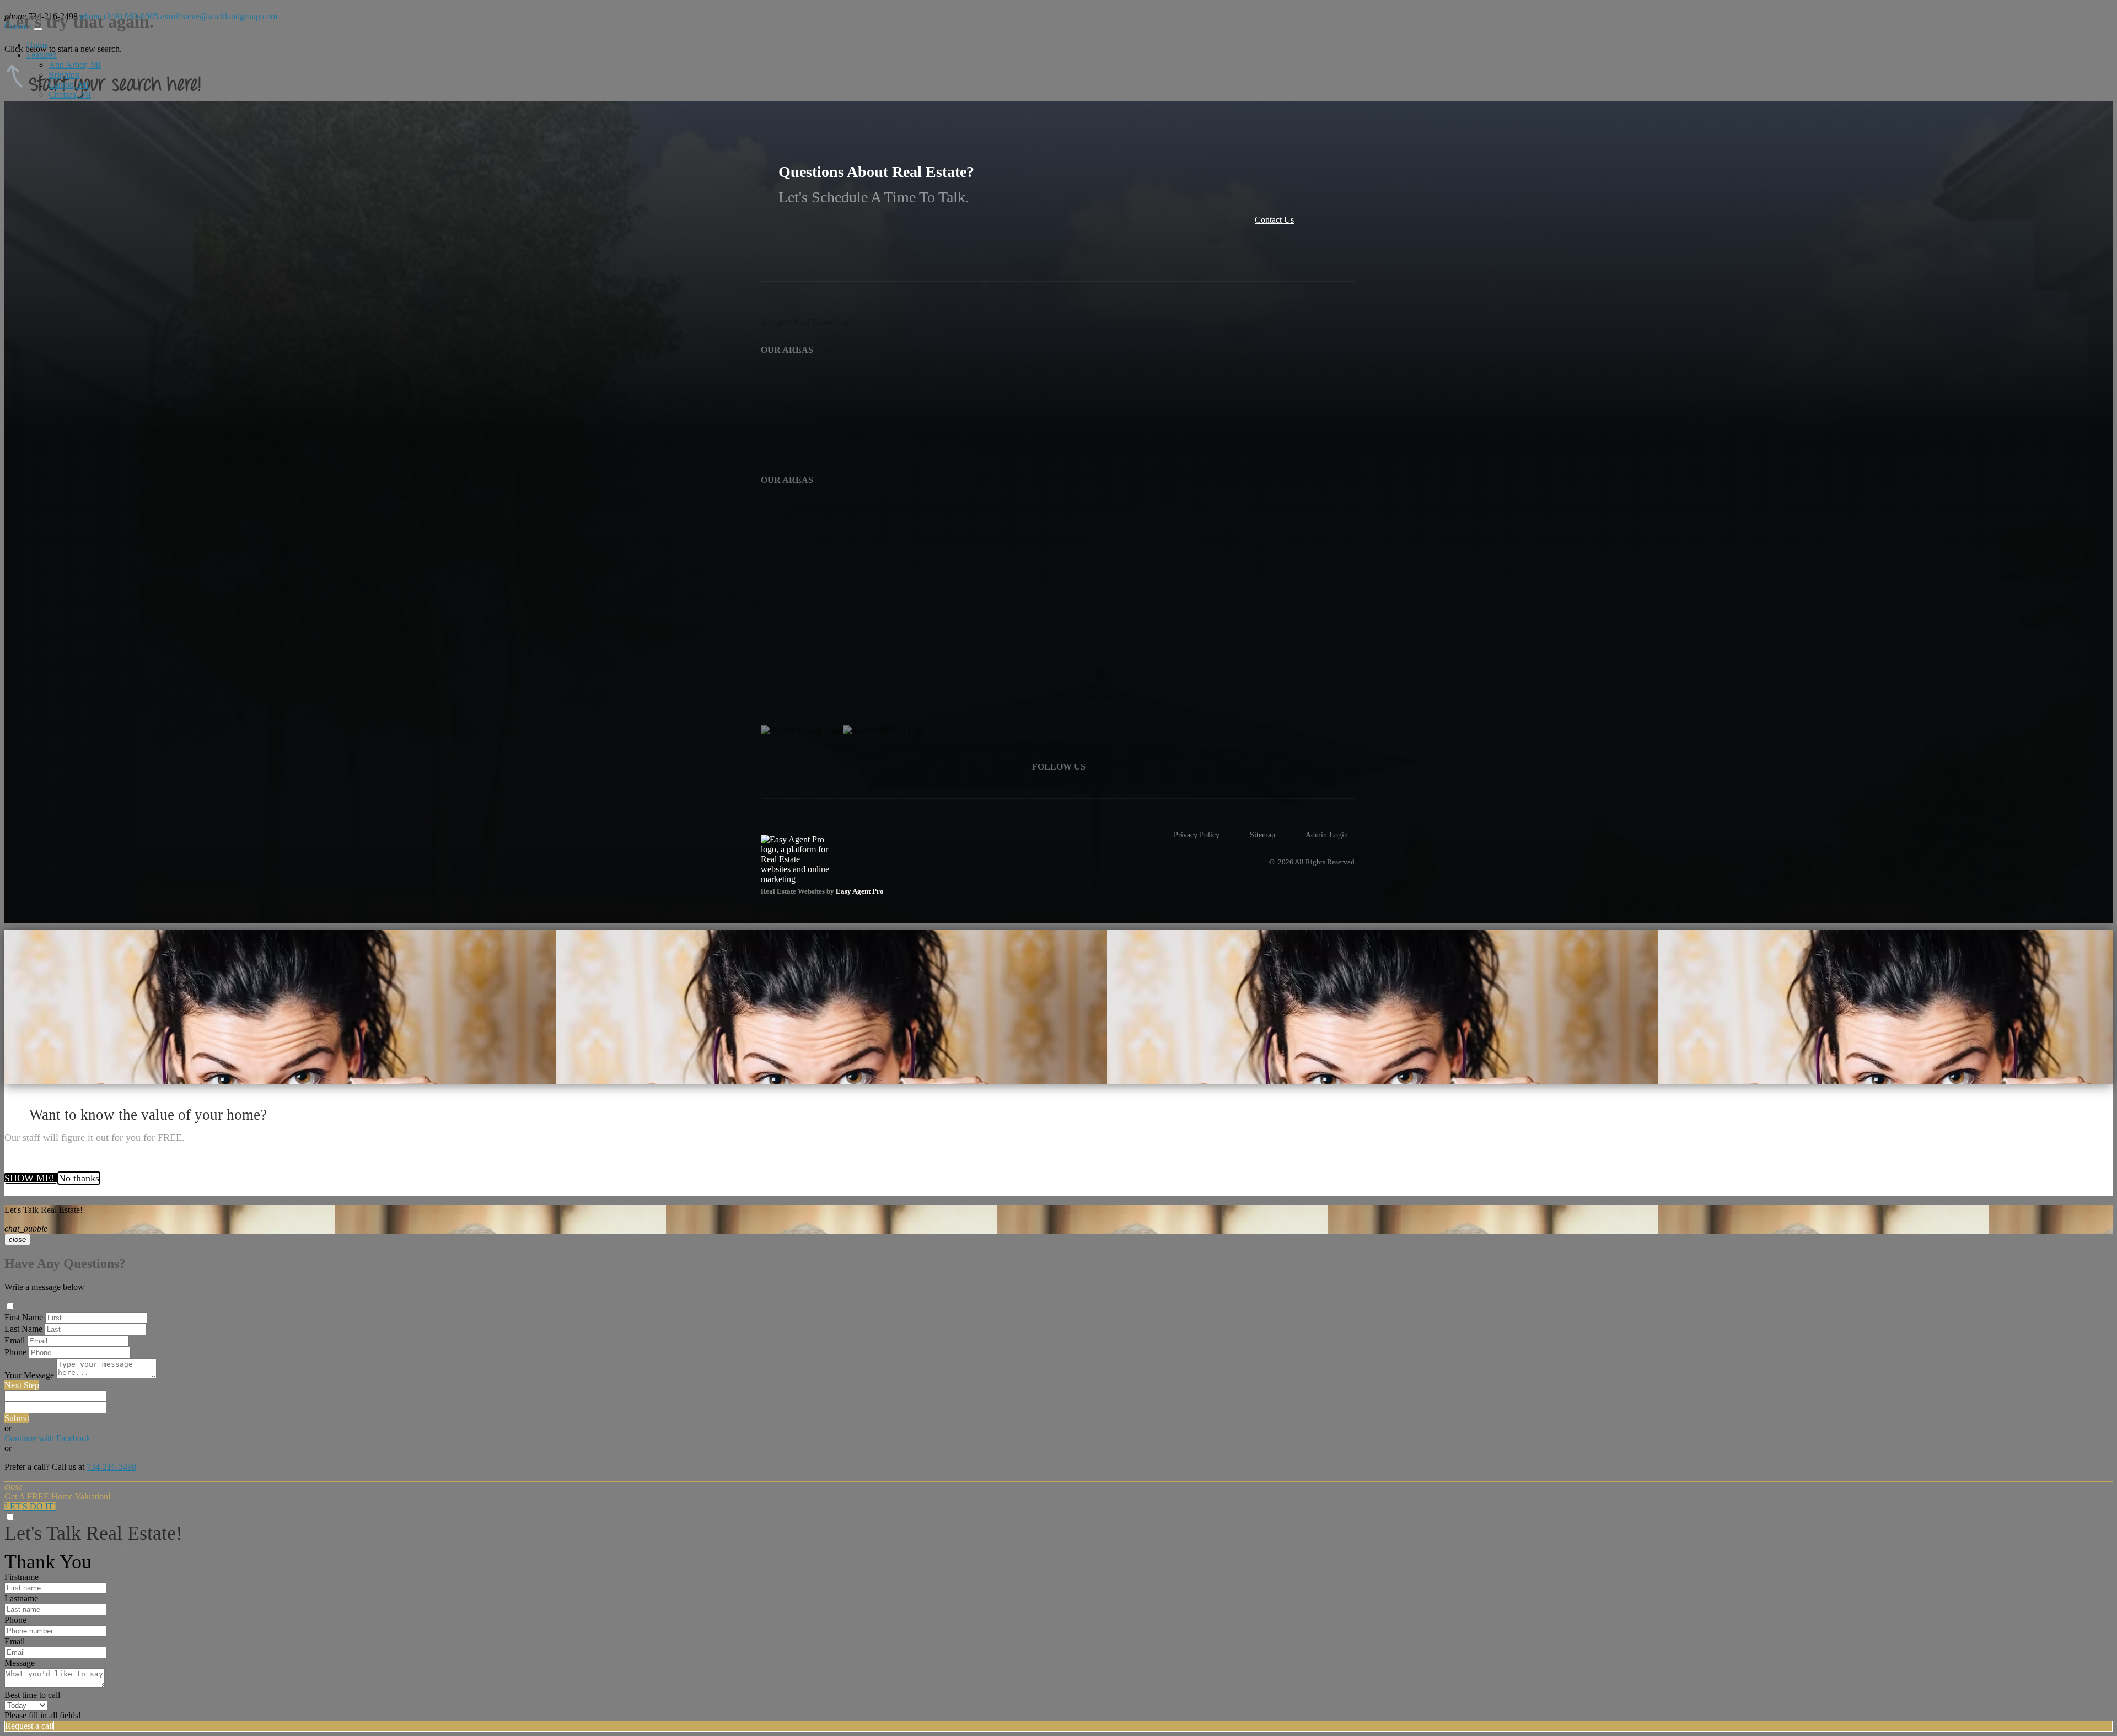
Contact (19, 26)
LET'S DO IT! (30, 1506)
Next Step (22, 1385)
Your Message (29, 1375)
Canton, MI (69, 85)
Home (37, 45)
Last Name (23, 1329)
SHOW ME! (31, 1178)
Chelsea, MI (70, 95)
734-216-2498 (111, 1467)
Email (15, 1340)
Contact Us (1274, 220)
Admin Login (1327, 835)
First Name (24, 1317)
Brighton (64, 75)
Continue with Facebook (47, 1438)
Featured (42, 55)
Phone (15, 1352)
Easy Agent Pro (861, 891)
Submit (17, 1418)
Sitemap (1262, 835)
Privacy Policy (1197, 835)
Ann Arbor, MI (75, 65)
